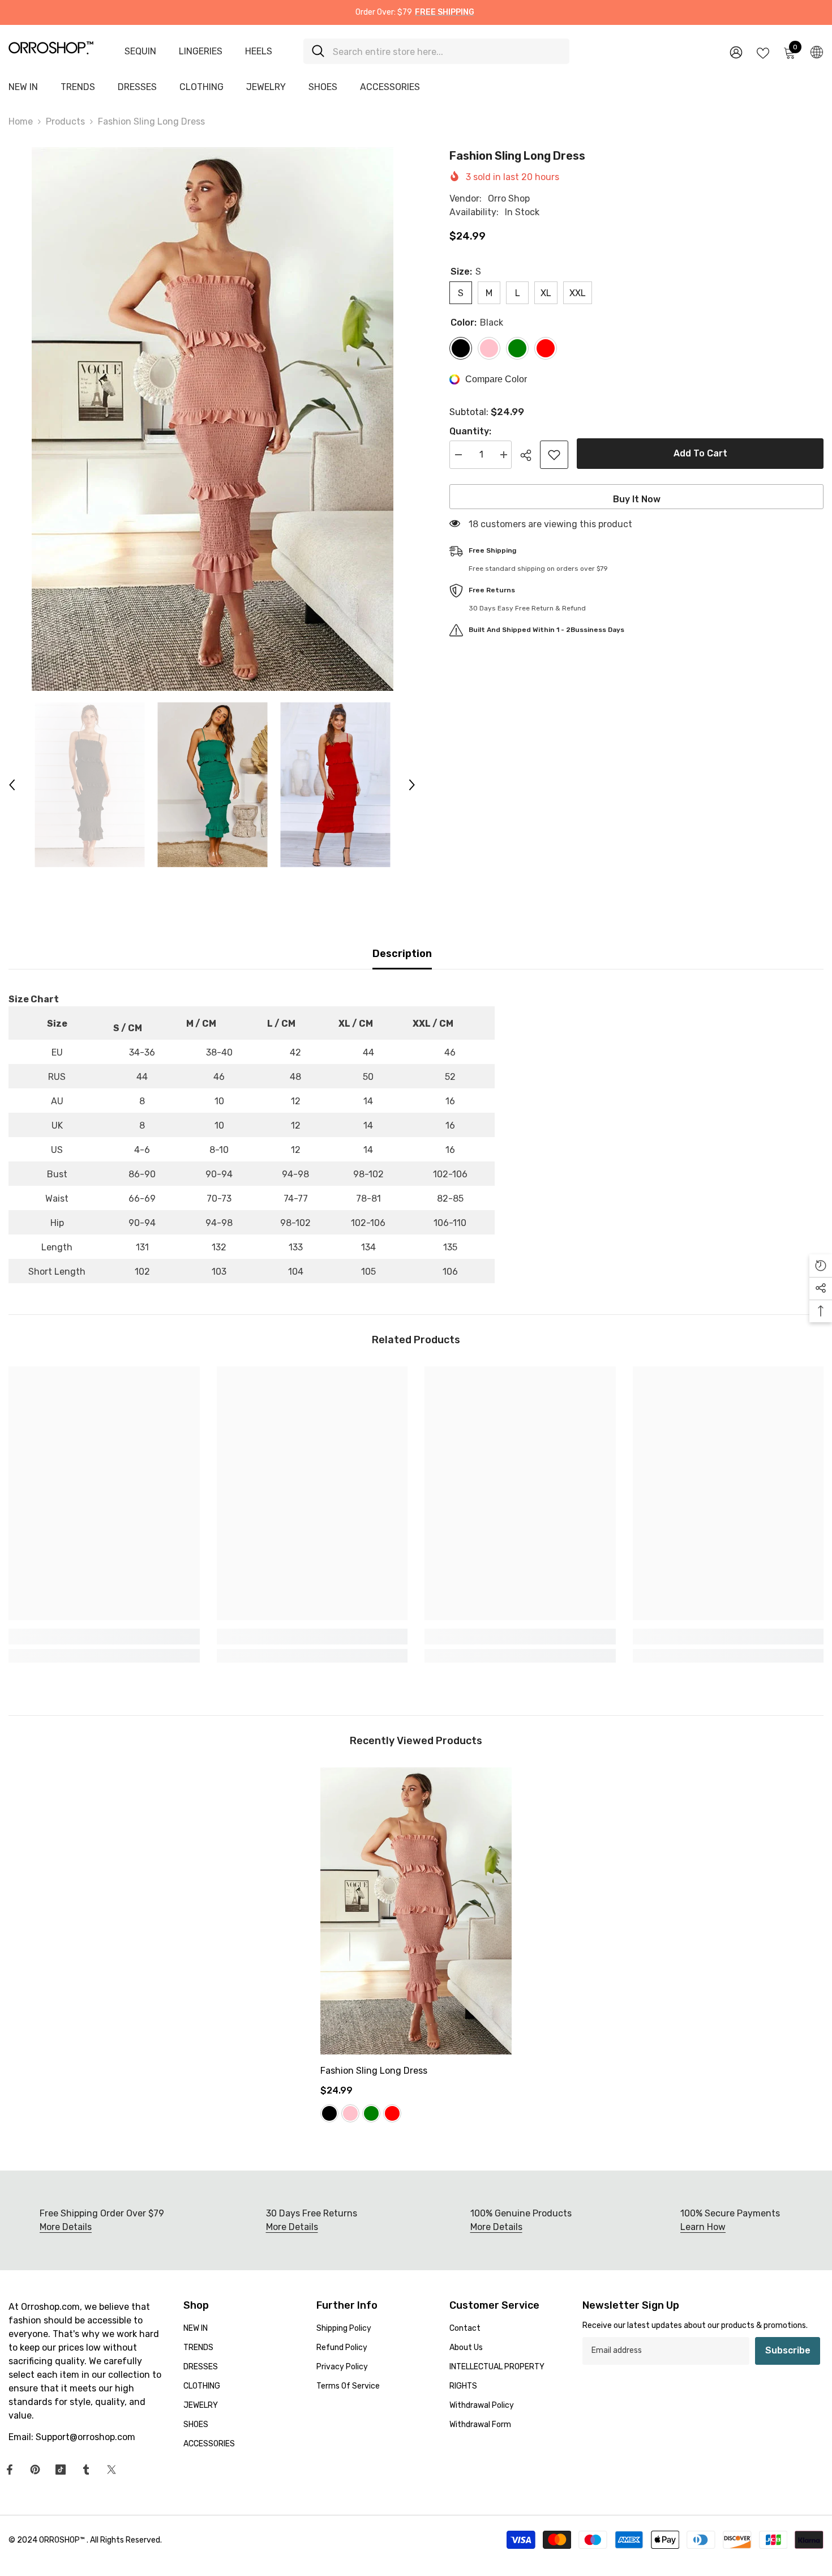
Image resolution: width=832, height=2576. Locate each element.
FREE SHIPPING (445, 12)
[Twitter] (111, 2470)
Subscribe (788, 2350)
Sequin (140, 51)
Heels (259, 51)
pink (350, 2113)
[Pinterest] (35, 2470)
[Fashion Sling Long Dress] (416, 1911)
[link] (104, 1637)
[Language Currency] (817, 52)
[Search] (436, 51)
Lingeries (201, 51)
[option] (212, 419)
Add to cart (700, 453)
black (329, 2113)
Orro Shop (509, 198)
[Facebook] (10, 2470)
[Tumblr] (86, 2470)
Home (21, 121)
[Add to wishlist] (554, 455)
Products (65, 121)
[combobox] (447, 51)
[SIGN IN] (736, 52)
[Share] (530, 455)
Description (402, 954)
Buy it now (637, 499)
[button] (12, 785)
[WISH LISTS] (763, 52)
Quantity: (470, 431)
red (392, 2113)
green (371, 2113)
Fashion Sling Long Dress (374, 2071)
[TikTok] (61, 2470)
